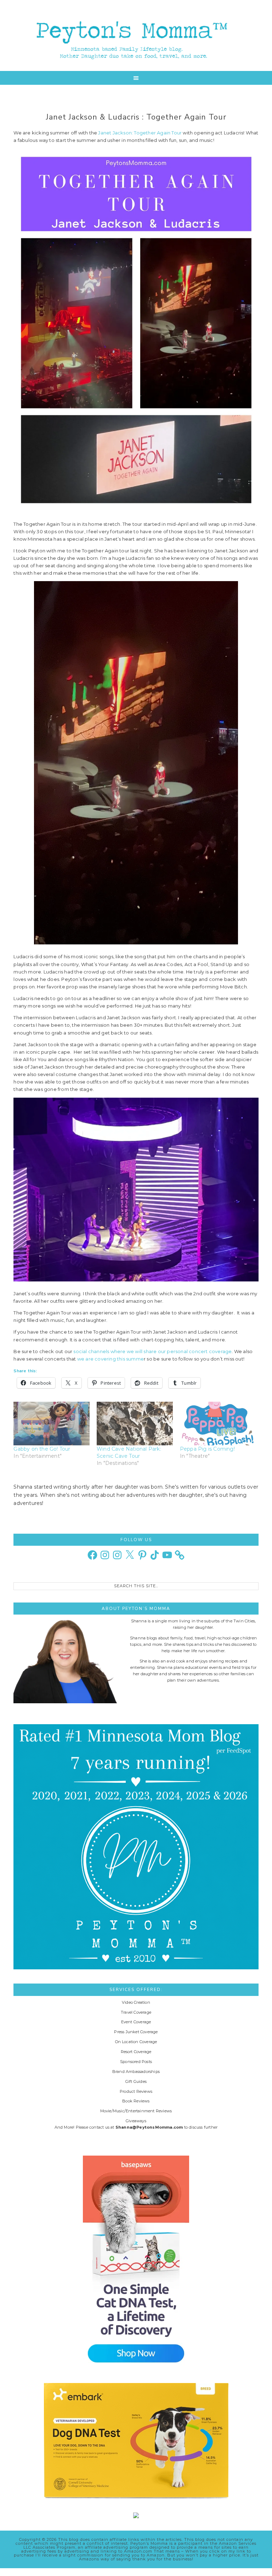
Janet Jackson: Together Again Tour (140, 133)
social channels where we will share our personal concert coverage (152, 1351)
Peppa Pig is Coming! (207, 1449)
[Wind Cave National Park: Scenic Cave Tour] (135, 1424)
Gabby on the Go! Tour (42, 1449)
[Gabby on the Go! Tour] (52, 1424)
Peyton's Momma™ (136, 35)
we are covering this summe (110, 1359)
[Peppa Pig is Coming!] (218, 1424)
